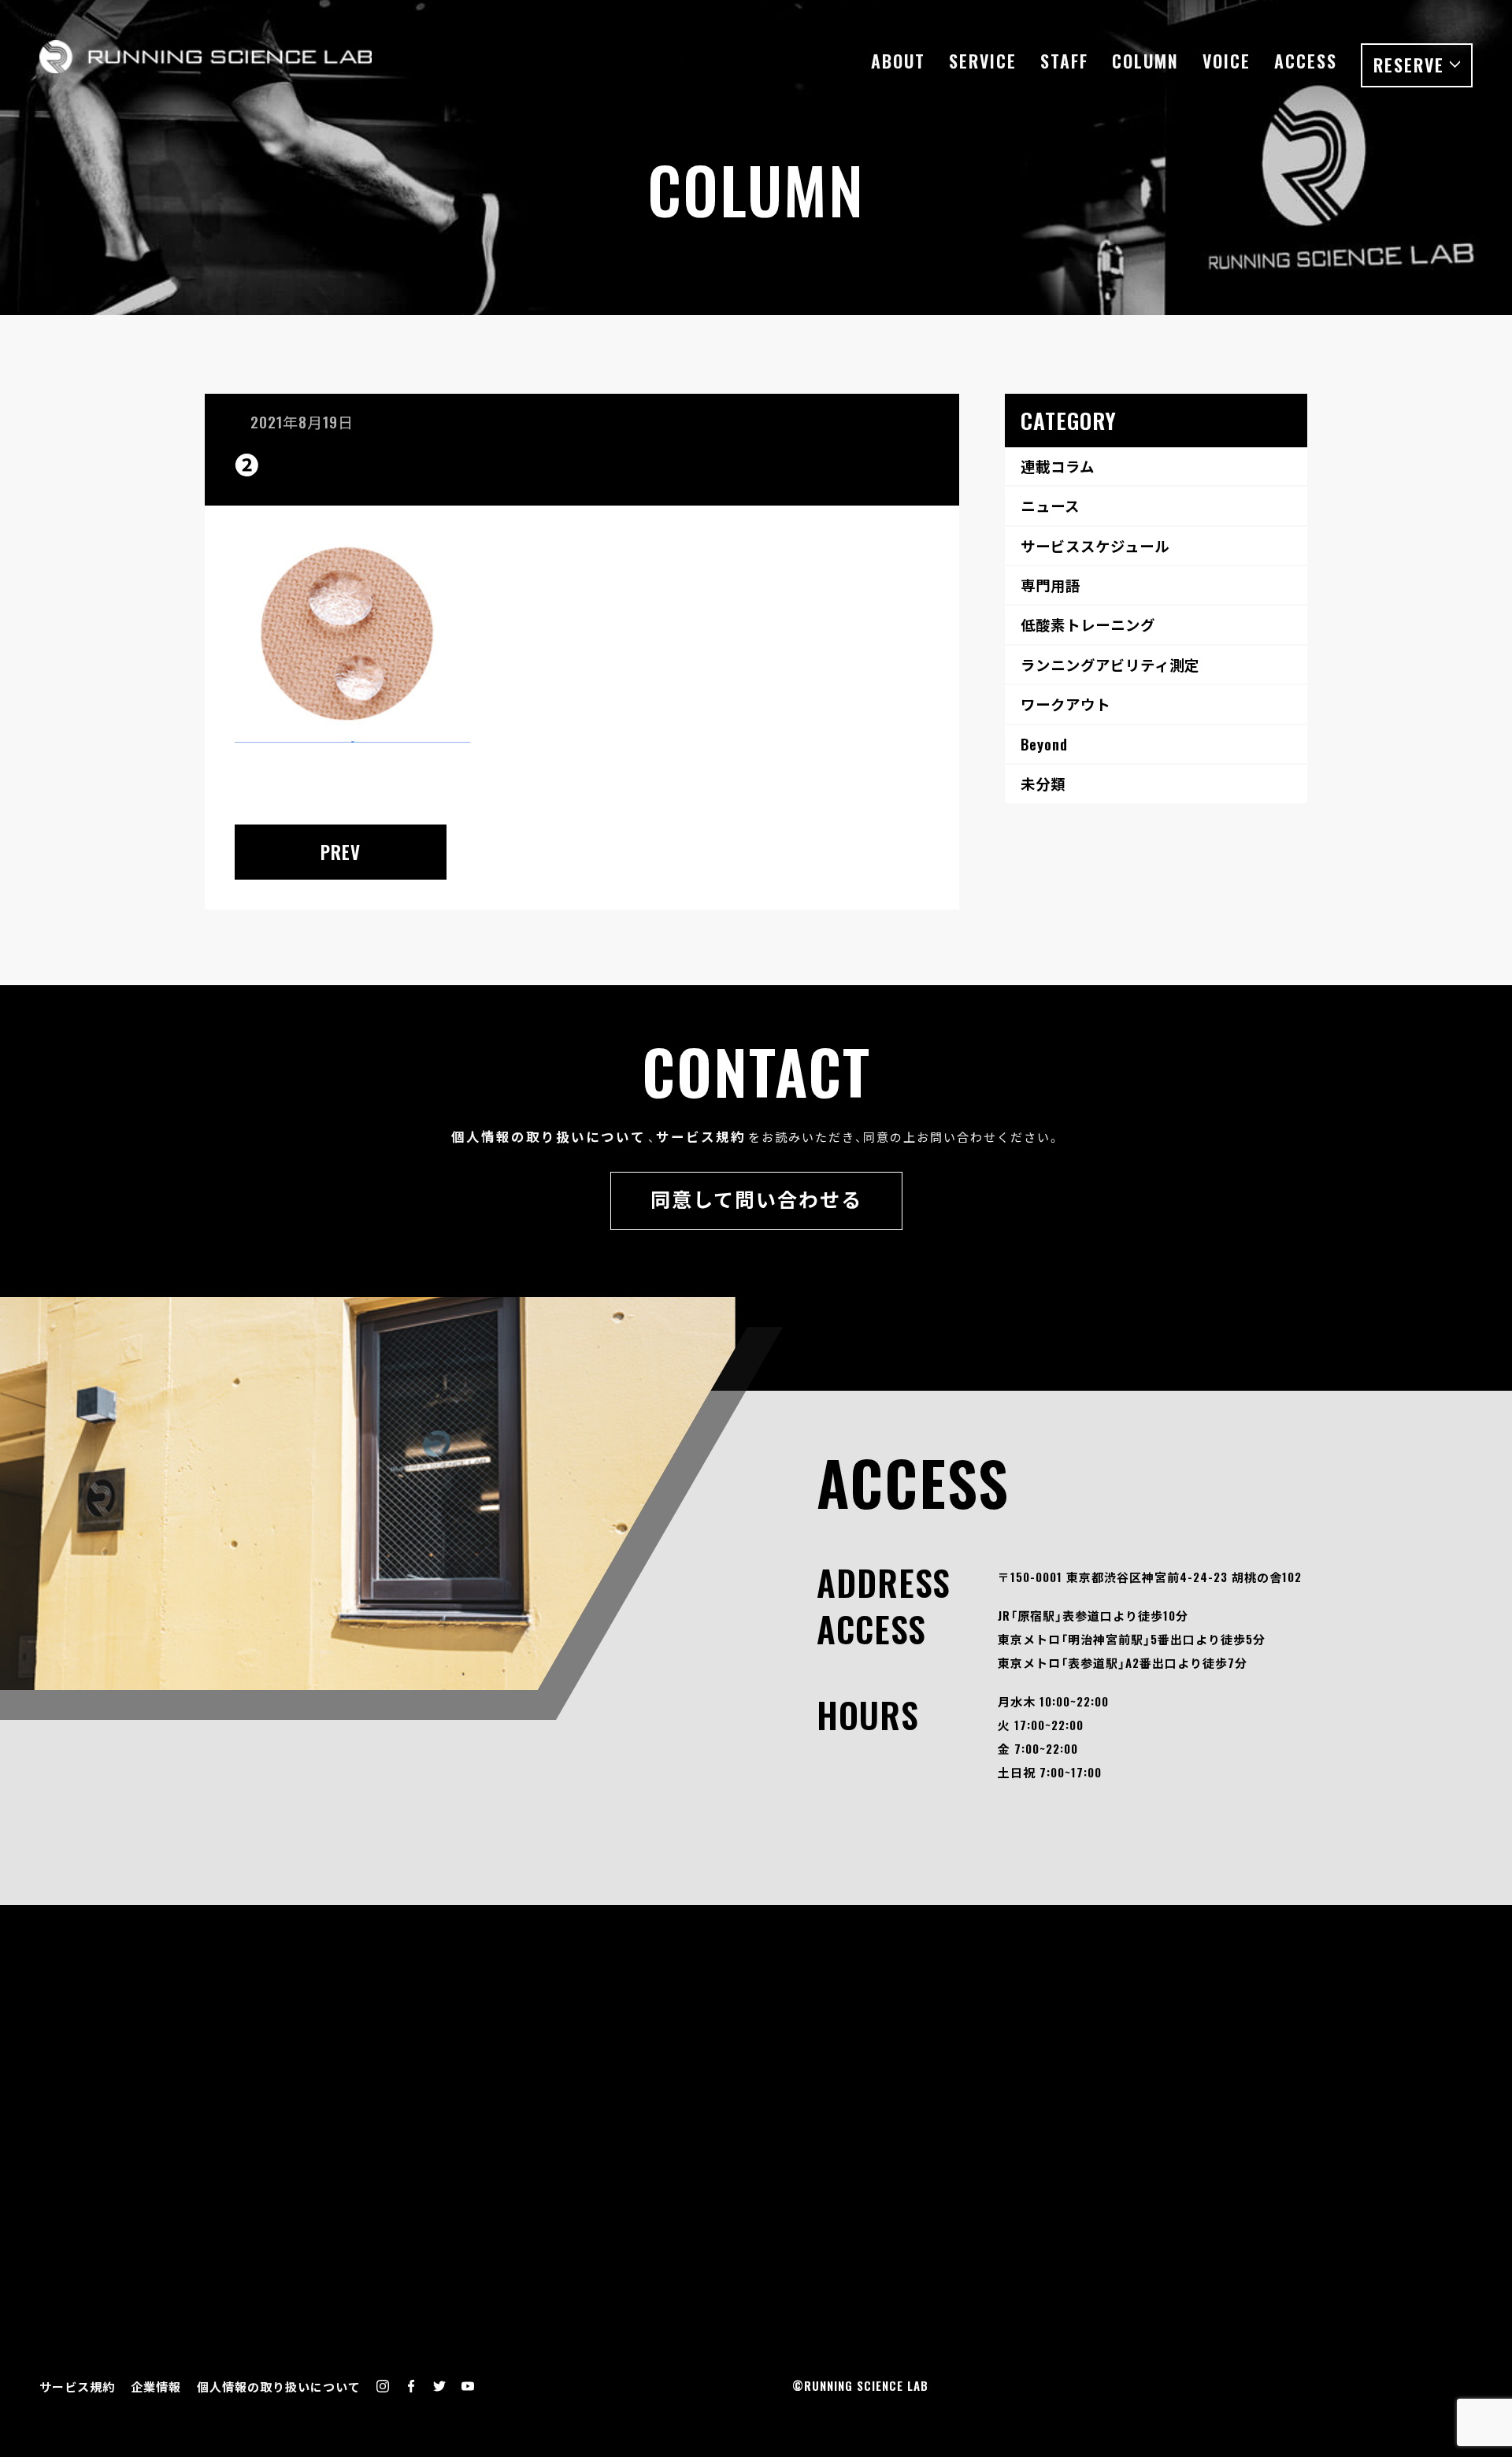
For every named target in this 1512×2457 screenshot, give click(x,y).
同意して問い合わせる (756, 1198)
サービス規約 (701, 1136)
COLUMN (1145, 61)
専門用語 (1051, 585)
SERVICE (983, 61)
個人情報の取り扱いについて (548, 1136)
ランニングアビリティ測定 (1110, 664)
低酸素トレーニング (1088, 624)
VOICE (1227, 61)
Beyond (1044, 744)
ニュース (1050, 505)
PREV (341, 852)
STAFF (1064, 61)
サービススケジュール (1095, 545)
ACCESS (1306, 61)
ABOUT (898, 61)
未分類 (1043, 783)
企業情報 (156, 2386)
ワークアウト (1065, 704)
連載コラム (1058, 466)
